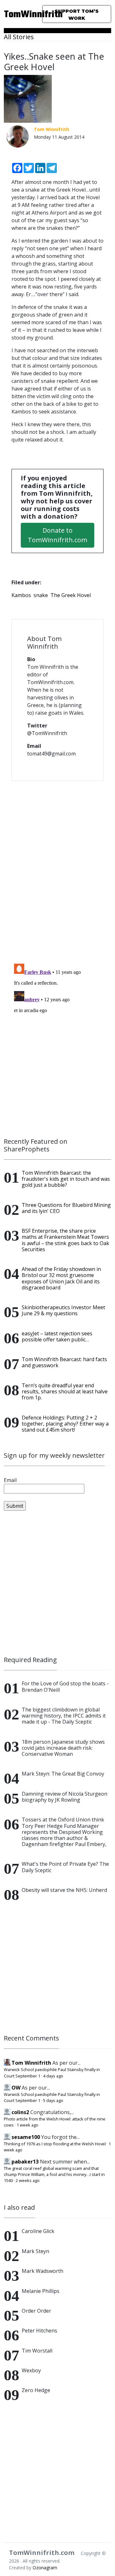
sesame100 (26, 2137)
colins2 (20, 2112)
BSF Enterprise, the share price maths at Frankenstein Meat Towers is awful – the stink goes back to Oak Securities (65, 1240)
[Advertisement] (57, 1583)
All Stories (19, 37)
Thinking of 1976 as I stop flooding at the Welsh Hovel (55, 2144)
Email (10, 1480)
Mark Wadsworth (42, 2271)
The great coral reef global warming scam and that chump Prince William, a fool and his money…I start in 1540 (54, 2174)
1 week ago (27, 2125)
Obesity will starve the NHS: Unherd (64, 1890)
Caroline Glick (38, 2231)
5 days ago (53, 2100)
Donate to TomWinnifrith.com (57, 535)
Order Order (36, 2311)
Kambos (21, 595)
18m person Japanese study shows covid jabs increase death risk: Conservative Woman (63, 1748)
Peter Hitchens (39, 2331)
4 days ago (53, 2076)
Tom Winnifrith (31, 2063)
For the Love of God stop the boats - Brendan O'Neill (65, 1686)
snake (41, 595)
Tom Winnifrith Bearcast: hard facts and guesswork (64, 1362)
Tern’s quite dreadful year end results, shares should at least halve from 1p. (65, 1391)
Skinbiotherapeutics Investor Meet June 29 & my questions (63, 1310)
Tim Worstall (37, 2351)
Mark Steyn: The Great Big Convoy (63, 1774)
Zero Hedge (36, 2390)
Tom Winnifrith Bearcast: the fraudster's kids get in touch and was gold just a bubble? (66, 1179)
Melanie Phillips (41, 2291)
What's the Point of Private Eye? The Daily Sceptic (65, 1867)
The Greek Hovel (71, 595)
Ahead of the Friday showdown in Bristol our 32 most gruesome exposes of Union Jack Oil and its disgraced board (61, 1278)
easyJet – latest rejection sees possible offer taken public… (57, 1336)
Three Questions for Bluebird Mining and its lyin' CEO (66, 1208)
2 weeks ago (28, 2180)
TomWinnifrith (19, 15)
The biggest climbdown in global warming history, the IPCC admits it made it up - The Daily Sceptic (64, 1716)
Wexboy (31, 2370)
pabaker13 (25, 2162)
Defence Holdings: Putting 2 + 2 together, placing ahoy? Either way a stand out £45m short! (65, 1424)
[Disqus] (57, 868)
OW (16, 2088)
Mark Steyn (35, 2251)
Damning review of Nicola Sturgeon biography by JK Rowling (65, 1797)
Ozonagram (45, 2568)
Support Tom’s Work (77, 15)
